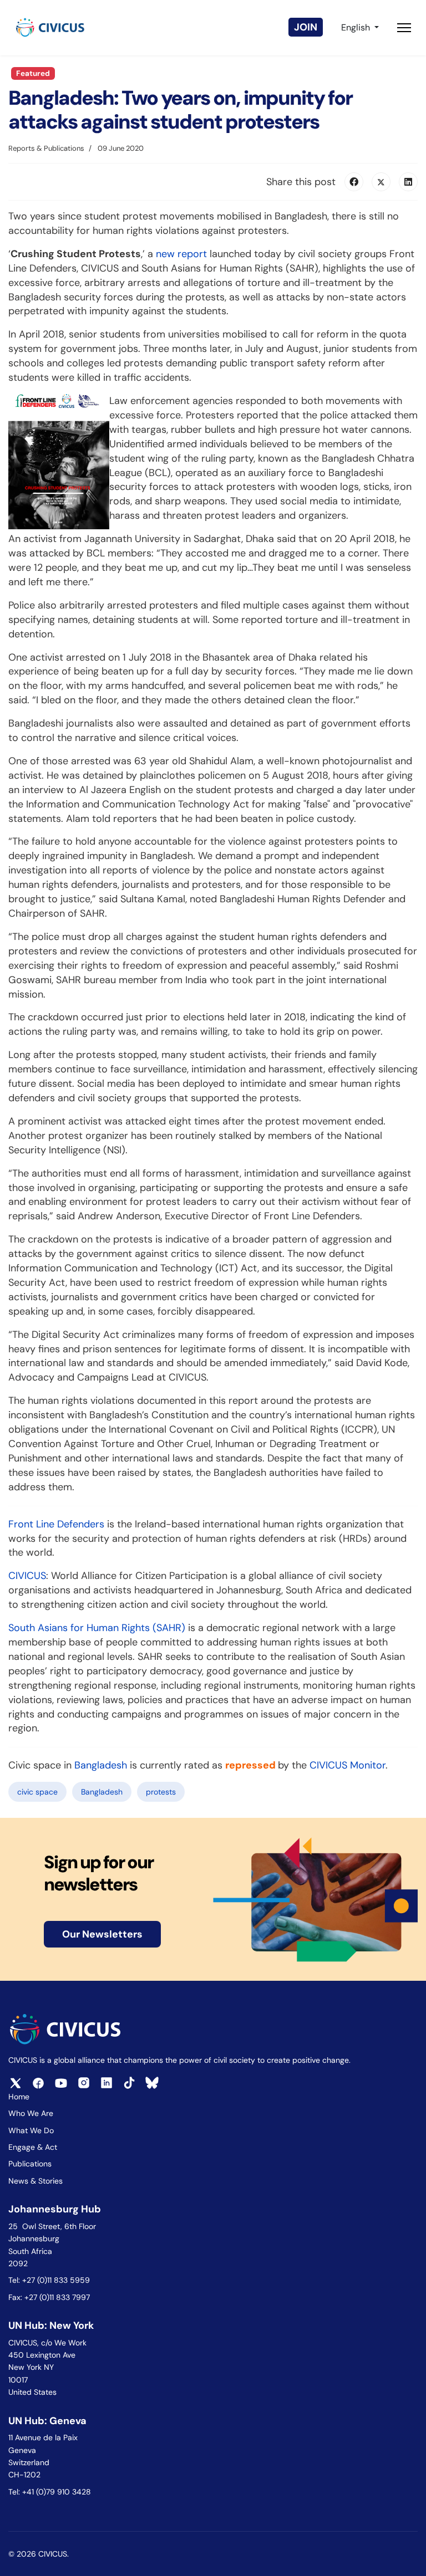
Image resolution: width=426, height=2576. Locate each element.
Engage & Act (33, 2147)
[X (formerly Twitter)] (381, 182)
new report (181, 254)
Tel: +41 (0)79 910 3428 (50, 2492)
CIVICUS (27, 1576)
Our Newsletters (102, 1934)
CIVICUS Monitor (348, 1765)
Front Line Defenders (56, 1524)
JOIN (306, 27)
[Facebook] (354, 182)
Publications (30, 2164)
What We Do (31, 2130)
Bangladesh (101, 1765)
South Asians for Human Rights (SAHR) (97, 1628)
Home (19, 2097)
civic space (37, 1792)
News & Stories (35, 2181)
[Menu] (404, 28)
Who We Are (31, 2113)
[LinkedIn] (408, 182)
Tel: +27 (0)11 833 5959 (50, 2280)
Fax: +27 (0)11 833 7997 (49, 2297)
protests (161, 1792)
